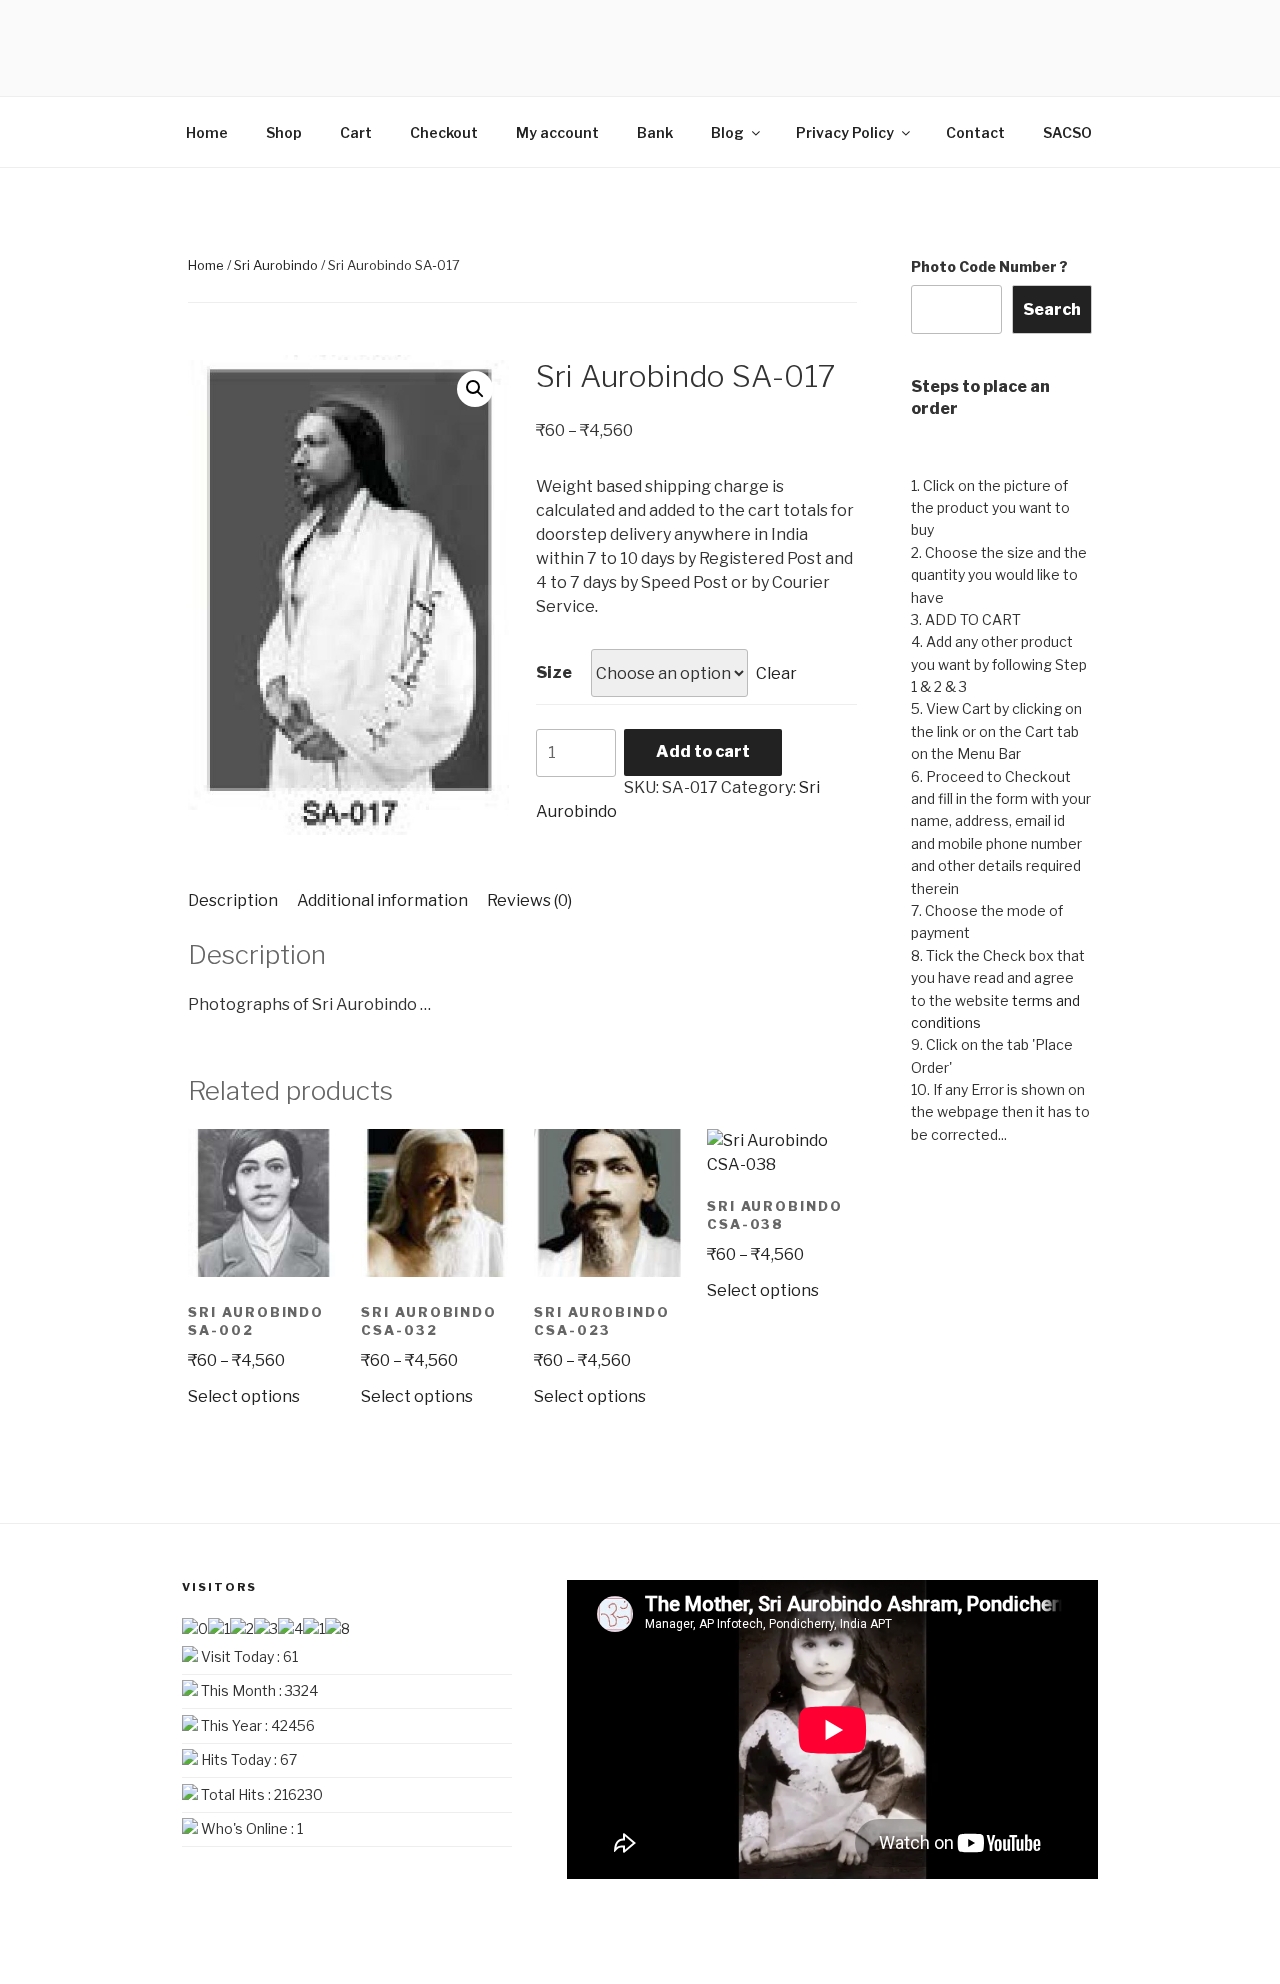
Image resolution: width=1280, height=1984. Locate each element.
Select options (244, 1396)
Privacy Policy (845, 132)
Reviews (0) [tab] (529, 900)
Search (1052, 309)
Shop (284, 132)
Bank (655, 132)
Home (207, 132)
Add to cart (703, 751)
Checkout (444, 132)
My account (557, 132)
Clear (776, 673)
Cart (356, 132)
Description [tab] (233, 900)
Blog (727, 132)
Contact (975, 132)
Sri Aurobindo (276, 265)
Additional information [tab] (382, 900)
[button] (475, 389)
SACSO (1067, 132)
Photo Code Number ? (989, 266)
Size (554, 672)
